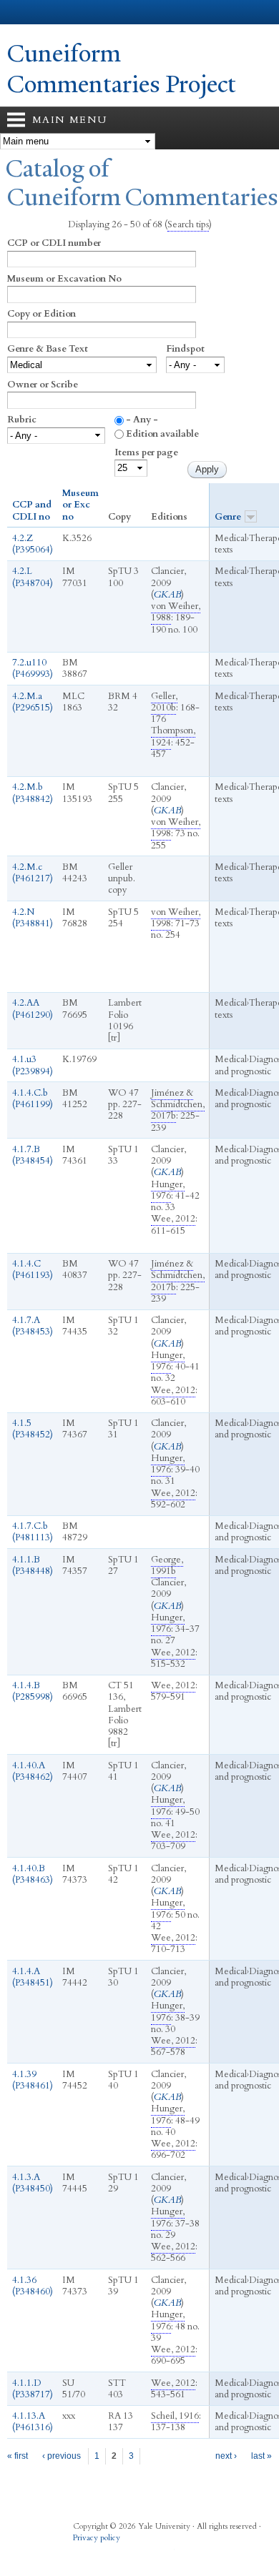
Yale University (24, 12)
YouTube (166, 2553)
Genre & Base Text (48, 349)
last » (261, 2456)
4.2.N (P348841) (33, 918)
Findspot (185, 349)
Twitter (110, 2553)
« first (18, 2456)
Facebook (82, 2553)
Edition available (162, 434)
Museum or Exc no (80, 505)
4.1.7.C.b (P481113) (33, 1532)
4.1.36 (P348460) (33, 2286)
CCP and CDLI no (32, 511)
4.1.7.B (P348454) (33, 1155)
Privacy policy (97, 2538)
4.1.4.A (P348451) (33, 1977)
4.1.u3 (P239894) (33, 1065)
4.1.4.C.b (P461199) (33, 1099)
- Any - (142, 420)
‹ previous (62, 2456)
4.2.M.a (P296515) (33, 702)
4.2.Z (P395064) (33, 544)
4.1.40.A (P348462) (33, 1771)
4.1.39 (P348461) (33, 2080)
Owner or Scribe (43, 385)
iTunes (138, 2553)
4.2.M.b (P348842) (33, 793)
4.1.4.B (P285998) (33, 1691)
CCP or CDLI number (54, 243)
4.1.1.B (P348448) (33, 1565)
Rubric (22, 420)
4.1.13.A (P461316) (33, 2422)
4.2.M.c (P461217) (33, 873)
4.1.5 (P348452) (33, 1429)
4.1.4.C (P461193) (33, 1269)
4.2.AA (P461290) (33, 1009)
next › (226, 2456)
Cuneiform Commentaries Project (122, 69)
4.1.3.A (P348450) (33, 2183)
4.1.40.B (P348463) (33, 1874)
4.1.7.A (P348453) (33, 1326)
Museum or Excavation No (64, 279)
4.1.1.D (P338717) (33, 2389)
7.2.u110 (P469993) (33, 668)
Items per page (146, 452)
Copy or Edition (41, 314)
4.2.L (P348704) (33, 577)
